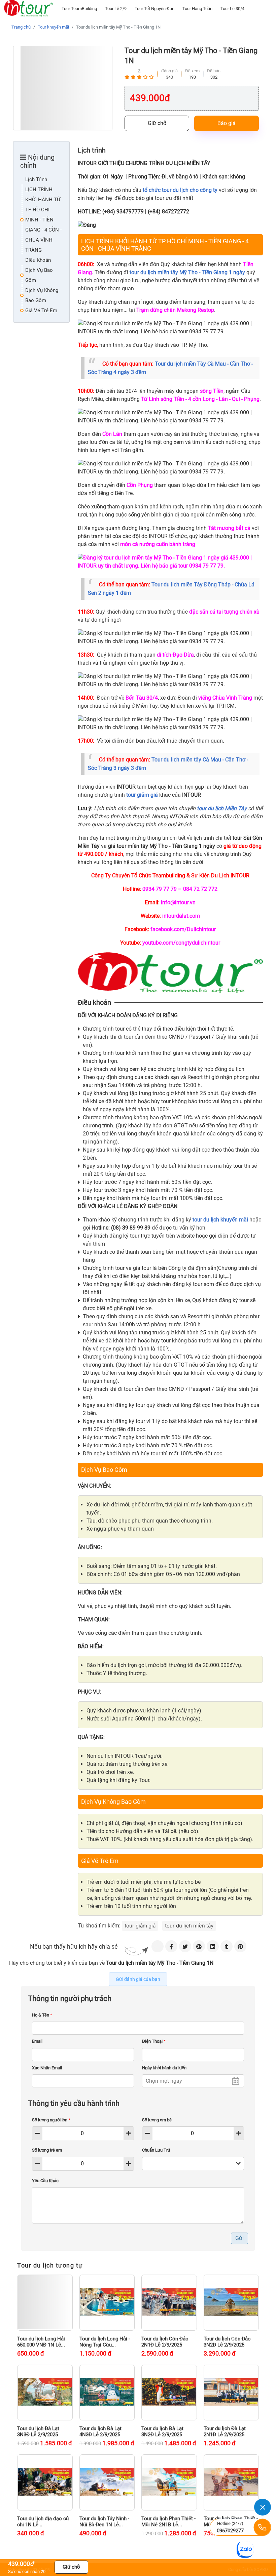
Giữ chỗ (157, 123)
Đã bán (214, 71)
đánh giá (169, 71)
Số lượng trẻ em (47, 2150)
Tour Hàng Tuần (197, 9)
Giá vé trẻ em (41, 310)
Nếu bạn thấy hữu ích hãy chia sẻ (74, 1946)
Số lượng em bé (157, 2120)
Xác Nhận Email (47, 2068)
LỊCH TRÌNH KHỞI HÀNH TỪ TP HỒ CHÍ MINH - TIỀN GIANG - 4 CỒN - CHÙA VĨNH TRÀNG (43, 220)
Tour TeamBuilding (79, 9)
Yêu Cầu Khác (45, 2181)
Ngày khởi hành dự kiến (164, 2068)
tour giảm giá (140, 1926)
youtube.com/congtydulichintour (181, 943)
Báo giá (227, 123)
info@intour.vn (178, 902)
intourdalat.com (181, 916)
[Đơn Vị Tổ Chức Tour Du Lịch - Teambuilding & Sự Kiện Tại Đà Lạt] (28, 8)
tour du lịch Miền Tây (222, 808)
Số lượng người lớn (51, 2120)
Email (37, 2041)
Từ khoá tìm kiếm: (99, 1926)
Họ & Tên (42, 2015)
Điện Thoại (154, 2041)
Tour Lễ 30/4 (232, 9)
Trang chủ (21, 27)
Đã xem (192, 71)
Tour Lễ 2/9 (116, 9)
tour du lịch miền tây (189, 1926)
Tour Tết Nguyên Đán (154, 9)
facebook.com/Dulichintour (183, 929)
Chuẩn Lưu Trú (156, 2150)
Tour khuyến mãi (53, 27)
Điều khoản (38, 260)
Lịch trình (36, 179)
